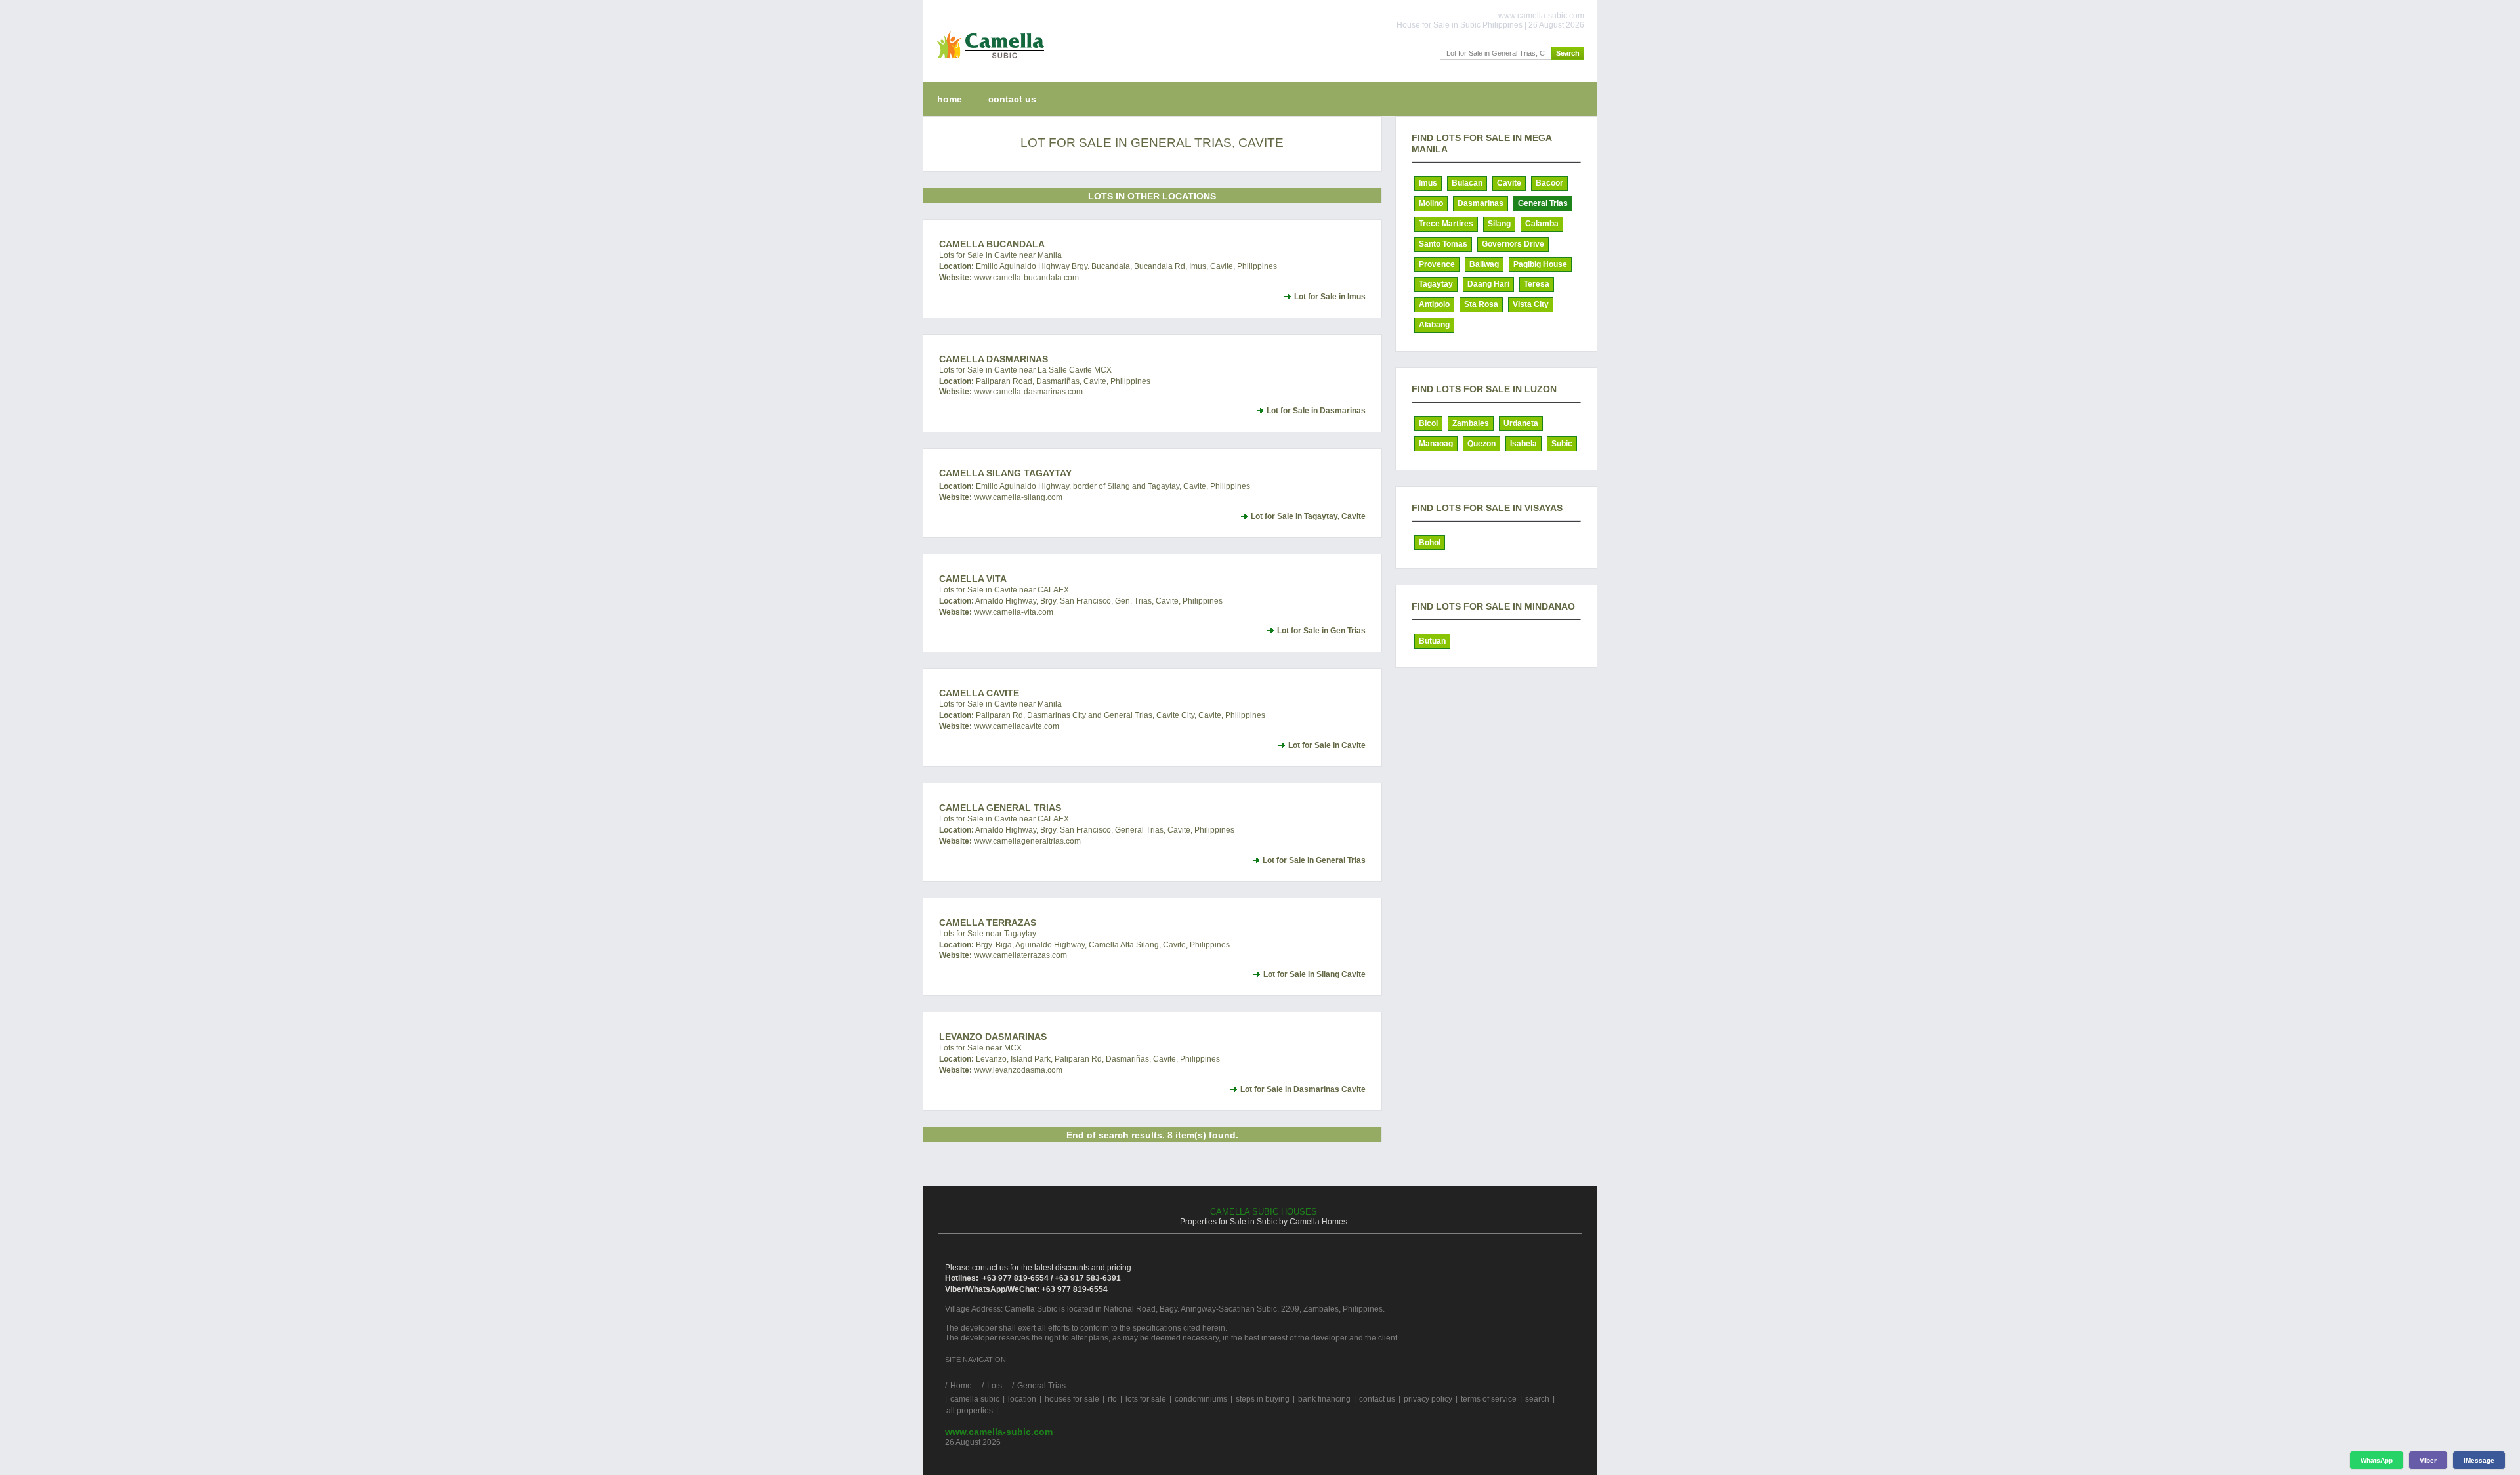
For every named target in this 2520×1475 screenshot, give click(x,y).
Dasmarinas (1480, 203)
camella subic (975, 1399)
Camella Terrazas (988, 923)
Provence (1437, 264)
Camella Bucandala (992, 244)
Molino (1431, 203)
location (1022, 1399)
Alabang (1434, 325)
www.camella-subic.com (999, 1432)
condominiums (1201, 1399)
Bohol (1430, 543)
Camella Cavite (979, 693)
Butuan (1432, 641)
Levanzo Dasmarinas (993, 1037)
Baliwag (1484, 264)
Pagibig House (1540, 264)
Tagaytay (1436, 284)
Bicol (1428, 423)
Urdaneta (1521, 423)
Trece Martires (1446, 224)
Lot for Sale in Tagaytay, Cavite (1308, 516)
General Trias (1543, 203)
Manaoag (1436, 444)
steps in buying (1263, 1399)
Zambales (1471, 423)
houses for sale (1072, 1399)
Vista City (1531, 304)
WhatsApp (2377, 1460)
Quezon (1481, 444)
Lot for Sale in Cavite (1327, 745)
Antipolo (1434, 304)
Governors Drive (1513, 244)
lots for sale (1146, 1399)
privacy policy (1428, 1399)
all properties (970, 1411)
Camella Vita (973, 579)
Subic (1562, 444)
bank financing (1324, 1399)
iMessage (2479, 1460)
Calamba (1542, 224)
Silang (1499, 224)
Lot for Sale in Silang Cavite (1314, 974)
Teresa (1537, 284)
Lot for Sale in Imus (1330, 297)
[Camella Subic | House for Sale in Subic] (987, 62)
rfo (1112, 1399)
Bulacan (1467, 183)
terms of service (1489, 1399)
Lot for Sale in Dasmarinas (1316, 411)
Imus (1428, 183)
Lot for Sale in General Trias (1314, 860)
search (1537, 1399)
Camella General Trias (1000, 808)
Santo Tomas (1443, 244)
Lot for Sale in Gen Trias (1321, 631)
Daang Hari (1488, 284)
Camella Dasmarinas (994, 359)
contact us (1012, 99)
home (950, 99)
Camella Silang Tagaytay (1005, 473)
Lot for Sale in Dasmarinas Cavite (1303, 1089)
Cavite (1509, 183)
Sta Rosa (1481, 304)
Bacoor (1549, 183)
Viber (2428, 1460)
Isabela (1523, 444)
